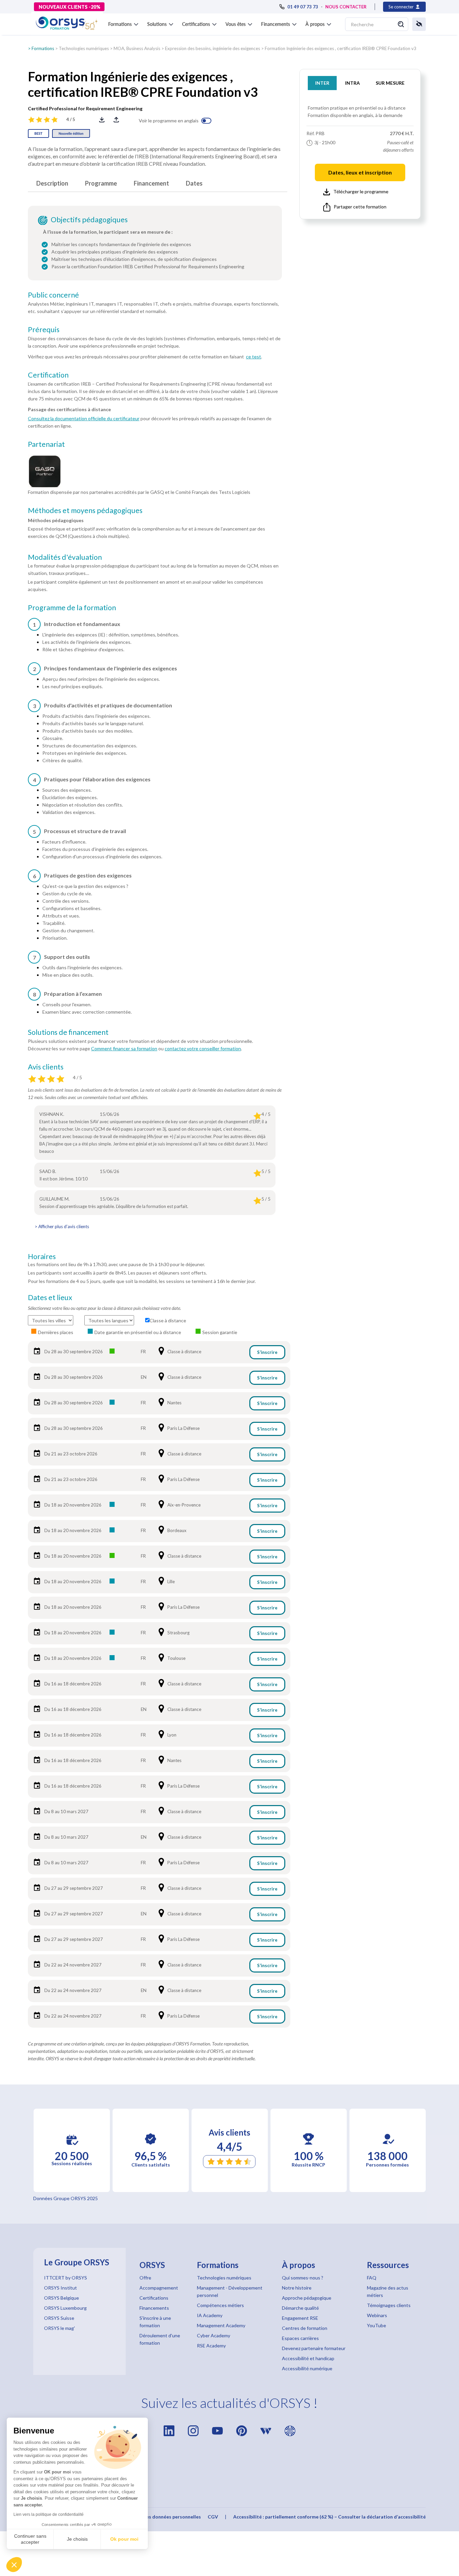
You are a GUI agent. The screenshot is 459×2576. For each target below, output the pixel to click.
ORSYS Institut (60, 2288)
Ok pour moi (124, 2539)
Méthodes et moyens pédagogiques (85, 510)
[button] (14, 2565)
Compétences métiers (220, 2305)
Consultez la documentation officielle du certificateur (84, 418)
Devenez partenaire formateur (314, 2348)
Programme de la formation (72, 608)
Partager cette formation (360, 207)
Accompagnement (159, 2288)
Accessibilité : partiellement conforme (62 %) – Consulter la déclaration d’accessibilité (329, 2517)
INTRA (352, 83)
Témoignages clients (389, 2305)
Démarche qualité (300, 2308)
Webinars (377, 2315)
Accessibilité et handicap (308, 2358)
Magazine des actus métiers (388, 2291)
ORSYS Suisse (59, 2318)
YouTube (377, 2325)
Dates (194, 183)
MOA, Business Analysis (137, 48)
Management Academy (221, 2325)
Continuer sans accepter (30, 2539)
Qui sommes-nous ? (303, 2278)
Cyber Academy (214, 2335)
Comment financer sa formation (124, 1048)
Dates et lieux (50, 1297)
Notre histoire (297, 2288)
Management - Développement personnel (230, 2291)
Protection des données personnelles (159, 2517)
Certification (48, 375)
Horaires (42, 1256)
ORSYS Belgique (61, 2298)
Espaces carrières (300, 2338)
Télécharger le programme (361, 191)
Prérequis (44, 329)
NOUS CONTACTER (346, 7)
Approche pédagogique (307, 2298)
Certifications (154, 2298)
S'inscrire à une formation (155, 2322)
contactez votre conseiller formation (203, 1048)
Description (52, 183)
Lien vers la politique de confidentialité (49, 2514)
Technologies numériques (84, 48)
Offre (145, 2278)
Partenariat (46, 444)
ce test (254, 357)
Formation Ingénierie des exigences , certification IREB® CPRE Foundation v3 (341, 48)
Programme (101, 183)
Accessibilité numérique (307, 2368)
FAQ (372, 2278)
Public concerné (53, 295)
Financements (154, 2308)
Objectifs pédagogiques (89, 220)
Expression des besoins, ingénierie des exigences (213, 48)
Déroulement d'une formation (160, 2339)
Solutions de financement (68, 1032)
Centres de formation (305, 2328)
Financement (151, 183)
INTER (322, 83)
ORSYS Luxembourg (65, 2308)
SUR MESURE (390, 83)
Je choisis (77, 2539)
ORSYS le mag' (59, 2328)
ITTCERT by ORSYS (66, 2278)
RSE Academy (211, 2346)
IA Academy (210, 2315)
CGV (213, 2517)
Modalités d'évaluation (65, 557)
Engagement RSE (300, 2318)
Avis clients (46, 1067)
